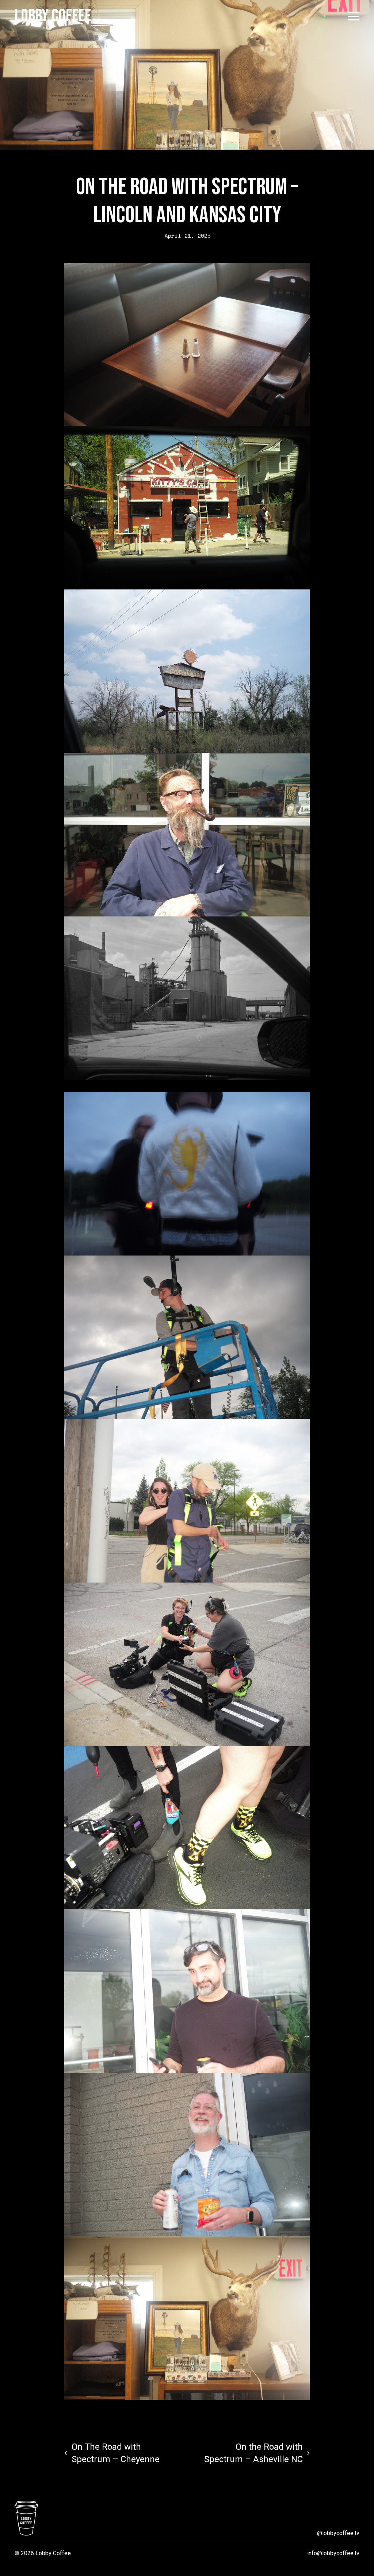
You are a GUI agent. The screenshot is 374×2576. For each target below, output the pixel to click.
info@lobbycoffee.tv (333, 2553)
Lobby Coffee (53, 16)
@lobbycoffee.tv (338, 2533)
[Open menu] (354, 16)
